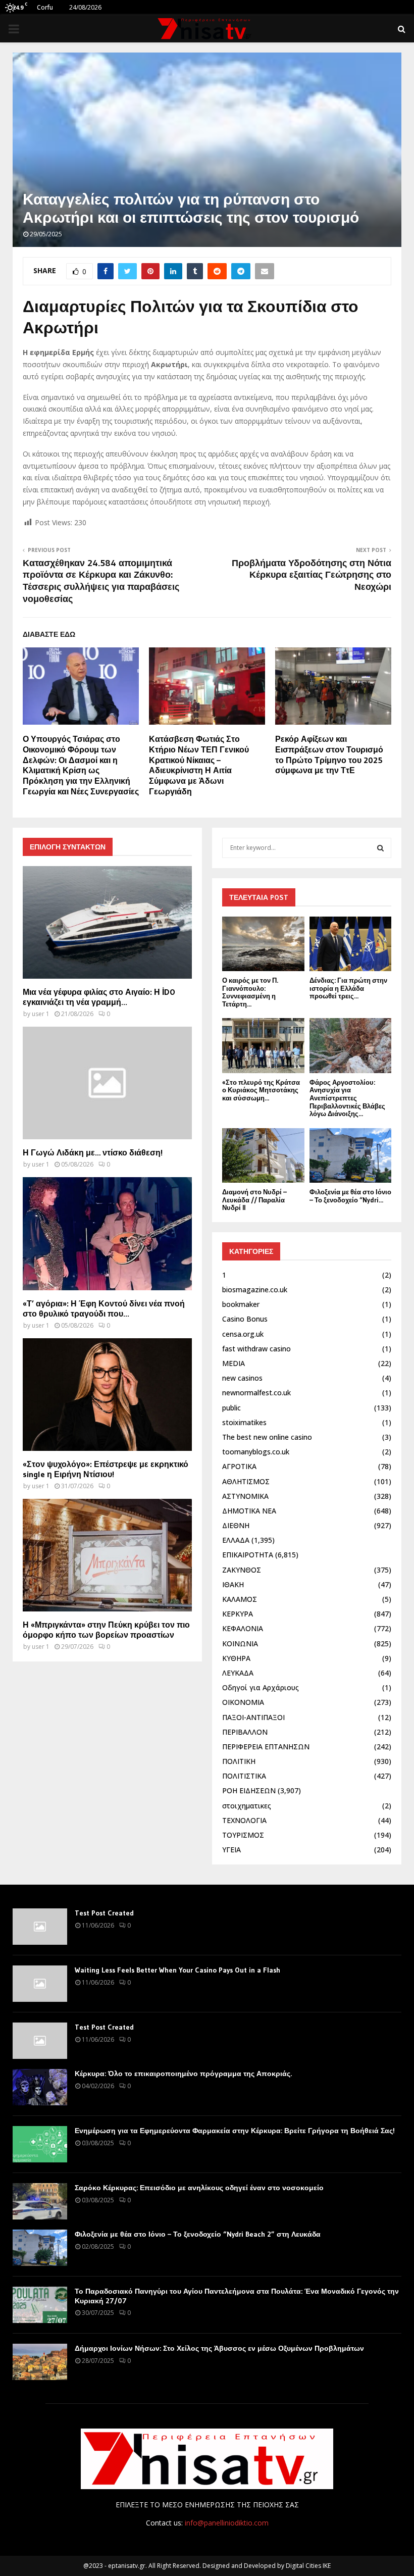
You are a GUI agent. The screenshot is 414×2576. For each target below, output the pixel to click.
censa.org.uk (243, 1334)
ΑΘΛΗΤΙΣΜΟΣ (246, 1481)
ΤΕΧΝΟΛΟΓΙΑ (244, 1820)
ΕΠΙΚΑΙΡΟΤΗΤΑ (248, 1555)
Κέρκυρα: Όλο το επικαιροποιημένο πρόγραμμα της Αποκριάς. (183, 2074)
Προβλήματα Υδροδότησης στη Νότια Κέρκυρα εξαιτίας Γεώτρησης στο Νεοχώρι (312, 575)
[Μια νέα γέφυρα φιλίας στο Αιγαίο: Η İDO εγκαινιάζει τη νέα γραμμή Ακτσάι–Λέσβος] (107, 922)
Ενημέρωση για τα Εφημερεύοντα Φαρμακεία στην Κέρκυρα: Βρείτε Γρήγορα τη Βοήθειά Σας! (235, 2131)
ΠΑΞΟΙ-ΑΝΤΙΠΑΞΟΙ (253, 1717)
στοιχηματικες (247, 1806)
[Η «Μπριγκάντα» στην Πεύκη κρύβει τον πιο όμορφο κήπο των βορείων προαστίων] (107, 1555)
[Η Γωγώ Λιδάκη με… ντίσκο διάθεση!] (107, 1083)
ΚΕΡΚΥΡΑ (238, 1614)
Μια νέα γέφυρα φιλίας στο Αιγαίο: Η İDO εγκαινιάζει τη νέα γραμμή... (99, 997)
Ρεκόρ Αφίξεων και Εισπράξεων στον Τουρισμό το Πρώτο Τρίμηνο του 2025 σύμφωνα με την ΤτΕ (329, 754)
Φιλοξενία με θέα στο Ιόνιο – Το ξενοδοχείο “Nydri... (350, 1196)
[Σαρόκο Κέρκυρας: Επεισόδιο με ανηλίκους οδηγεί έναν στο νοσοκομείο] (40, 2201)
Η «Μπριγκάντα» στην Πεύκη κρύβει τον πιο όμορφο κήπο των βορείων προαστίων (106, 1630)
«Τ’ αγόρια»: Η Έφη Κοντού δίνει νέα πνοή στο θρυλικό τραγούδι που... (104, 1308)
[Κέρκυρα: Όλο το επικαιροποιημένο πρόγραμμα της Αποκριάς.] (40, 2087)
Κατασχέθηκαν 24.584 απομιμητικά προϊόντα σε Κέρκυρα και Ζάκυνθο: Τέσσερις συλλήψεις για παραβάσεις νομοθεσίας (101, 581)
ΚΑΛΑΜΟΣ (240, 1599)
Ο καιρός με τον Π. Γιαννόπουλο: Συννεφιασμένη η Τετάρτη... (250, 992)
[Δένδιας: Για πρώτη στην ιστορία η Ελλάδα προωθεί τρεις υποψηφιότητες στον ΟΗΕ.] (351, 944)
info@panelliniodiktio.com (227, 2523)
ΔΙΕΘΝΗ (236, 1525)
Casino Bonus (245, 1319)
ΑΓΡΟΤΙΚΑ (239, 1466)
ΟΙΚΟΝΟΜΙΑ (243, 1702)
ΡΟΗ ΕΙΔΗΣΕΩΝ (249, 1790)
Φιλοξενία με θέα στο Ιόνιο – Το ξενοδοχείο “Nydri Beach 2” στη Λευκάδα (198, 2234)
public (231, 1408)
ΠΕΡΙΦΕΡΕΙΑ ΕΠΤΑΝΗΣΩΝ (266, 1747)
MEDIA (234, 1363)
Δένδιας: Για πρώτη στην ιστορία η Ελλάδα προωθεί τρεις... (348, 988)
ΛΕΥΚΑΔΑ (238, 1673)
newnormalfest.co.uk (256, 1393)
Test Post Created (104, 1913)
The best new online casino (267, 1437)
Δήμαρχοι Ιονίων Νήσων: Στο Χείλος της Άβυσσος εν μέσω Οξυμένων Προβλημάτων (219, 2348)
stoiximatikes (244, 1422)
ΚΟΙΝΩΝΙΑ (240, 1644)
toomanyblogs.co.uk (256, 1452)
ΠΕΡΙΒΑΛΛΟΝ (245, 1732)
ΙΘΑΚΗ (233, 1584)
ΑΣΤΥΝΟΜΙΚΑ (245, 1496)
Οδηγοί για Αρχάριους (261, 1687)
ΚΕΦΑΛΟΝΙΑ (243, 1628)
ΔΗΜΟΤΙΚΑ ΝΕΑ (249, 1511)
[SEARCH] (380, 848)
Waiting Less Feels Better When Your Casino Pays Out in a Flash (177, 1970)
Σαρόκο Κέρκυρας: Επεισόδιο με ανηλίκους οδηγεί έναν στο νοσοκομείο (199, 2188)
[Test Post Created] (40, 1927)
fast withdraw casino (256, 1349)
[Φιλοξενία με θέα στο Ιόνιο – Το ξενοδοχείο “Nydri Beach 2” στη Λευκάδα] (351, 1155)
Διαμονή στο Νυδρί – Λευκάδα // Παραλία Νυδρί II (254, 1200)
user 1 (41, 1014)
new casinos (242, 1378)
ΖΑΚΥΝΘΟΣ (242, 1570)
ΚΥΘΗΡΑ (236, 1658)
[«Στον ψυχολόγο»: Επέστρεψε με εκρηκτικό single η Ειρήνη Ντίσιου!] (107, 1395)
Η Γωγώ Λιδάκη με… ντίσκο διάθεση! (93, 1152)
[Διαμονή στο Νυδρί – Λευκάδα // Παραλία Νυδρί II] (263, 1155)
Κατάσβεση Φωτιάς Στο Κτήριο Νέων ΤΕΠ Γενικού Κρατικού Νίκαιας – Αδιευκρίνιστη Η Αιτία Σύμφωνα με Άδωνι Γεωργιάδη (199, 765)
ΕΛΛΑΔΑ (236, 1540)
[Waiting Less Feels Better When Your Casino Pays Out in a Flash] (40, 1984)
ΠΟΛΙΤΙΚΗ (239, 1761)
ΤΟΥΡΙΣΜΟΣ (243, 1835)
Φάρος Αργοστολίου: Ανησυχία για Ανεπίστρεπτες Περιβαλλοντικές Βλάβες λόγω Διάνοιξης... (347, 1098)
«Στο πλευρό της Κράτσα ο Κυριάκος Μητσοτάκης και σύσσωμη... (261, 1090)
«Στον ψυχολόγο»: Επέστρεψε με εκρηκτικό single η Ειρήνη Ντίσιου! (106, 1469)
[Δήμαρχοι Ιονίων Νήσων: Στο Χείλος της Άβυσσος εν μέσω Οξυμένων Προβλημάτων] (40, 2362)
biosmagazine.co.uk (255, 1290)
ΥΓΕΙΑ (231, 1850)
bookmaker (241, 1304)
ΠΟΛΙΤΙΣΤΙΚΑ (244, 1776)
